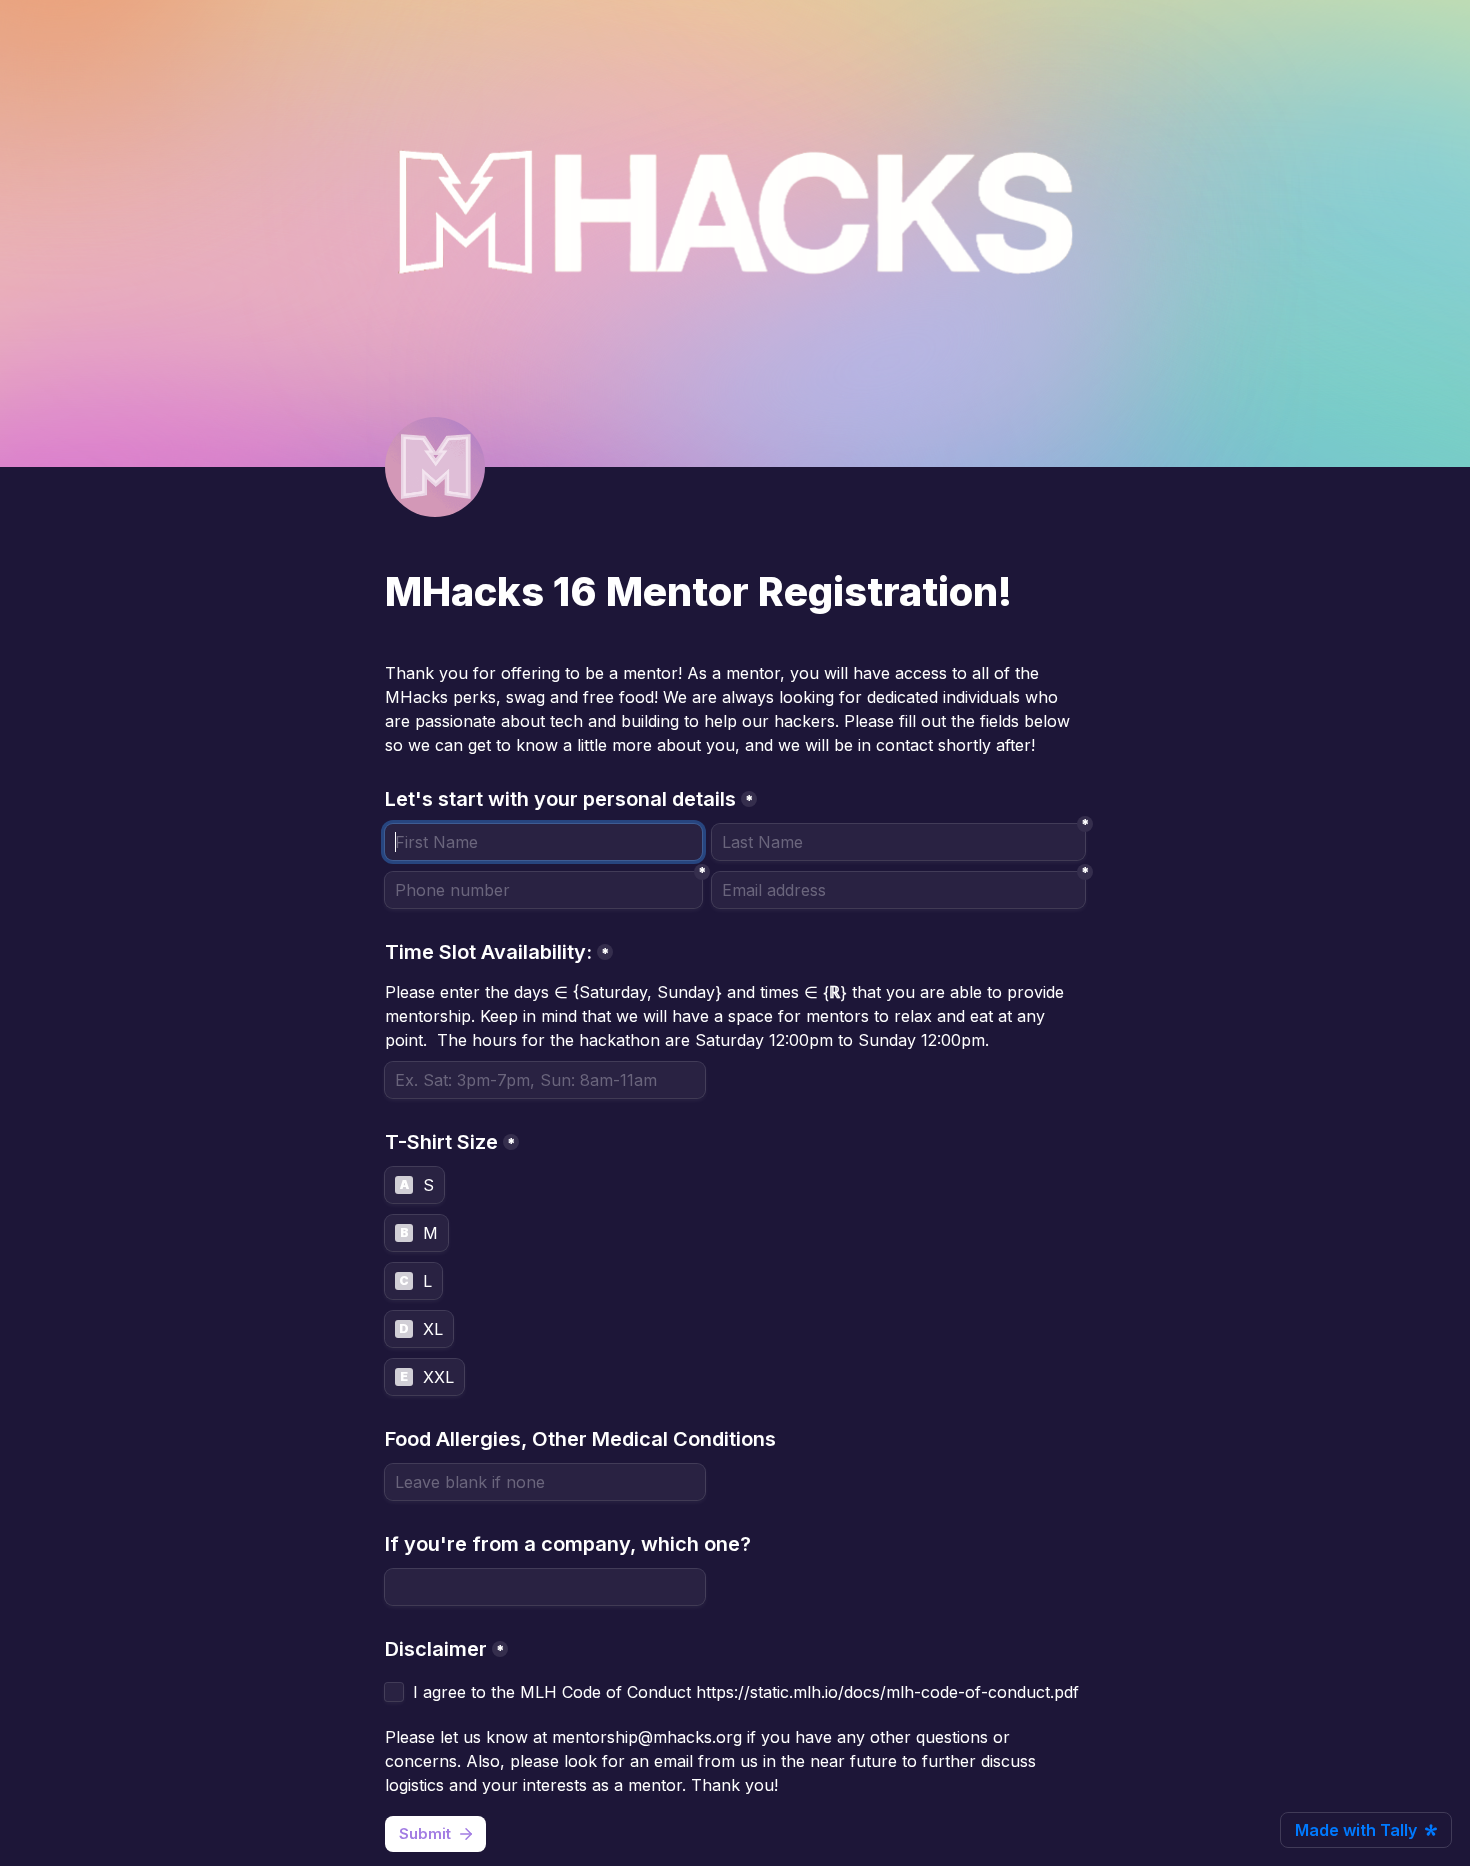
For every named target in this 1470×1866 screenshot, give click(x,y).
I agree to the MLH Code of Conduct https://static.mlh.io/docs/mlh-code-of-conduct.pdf (748, 1692)
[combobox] (543, 890)
